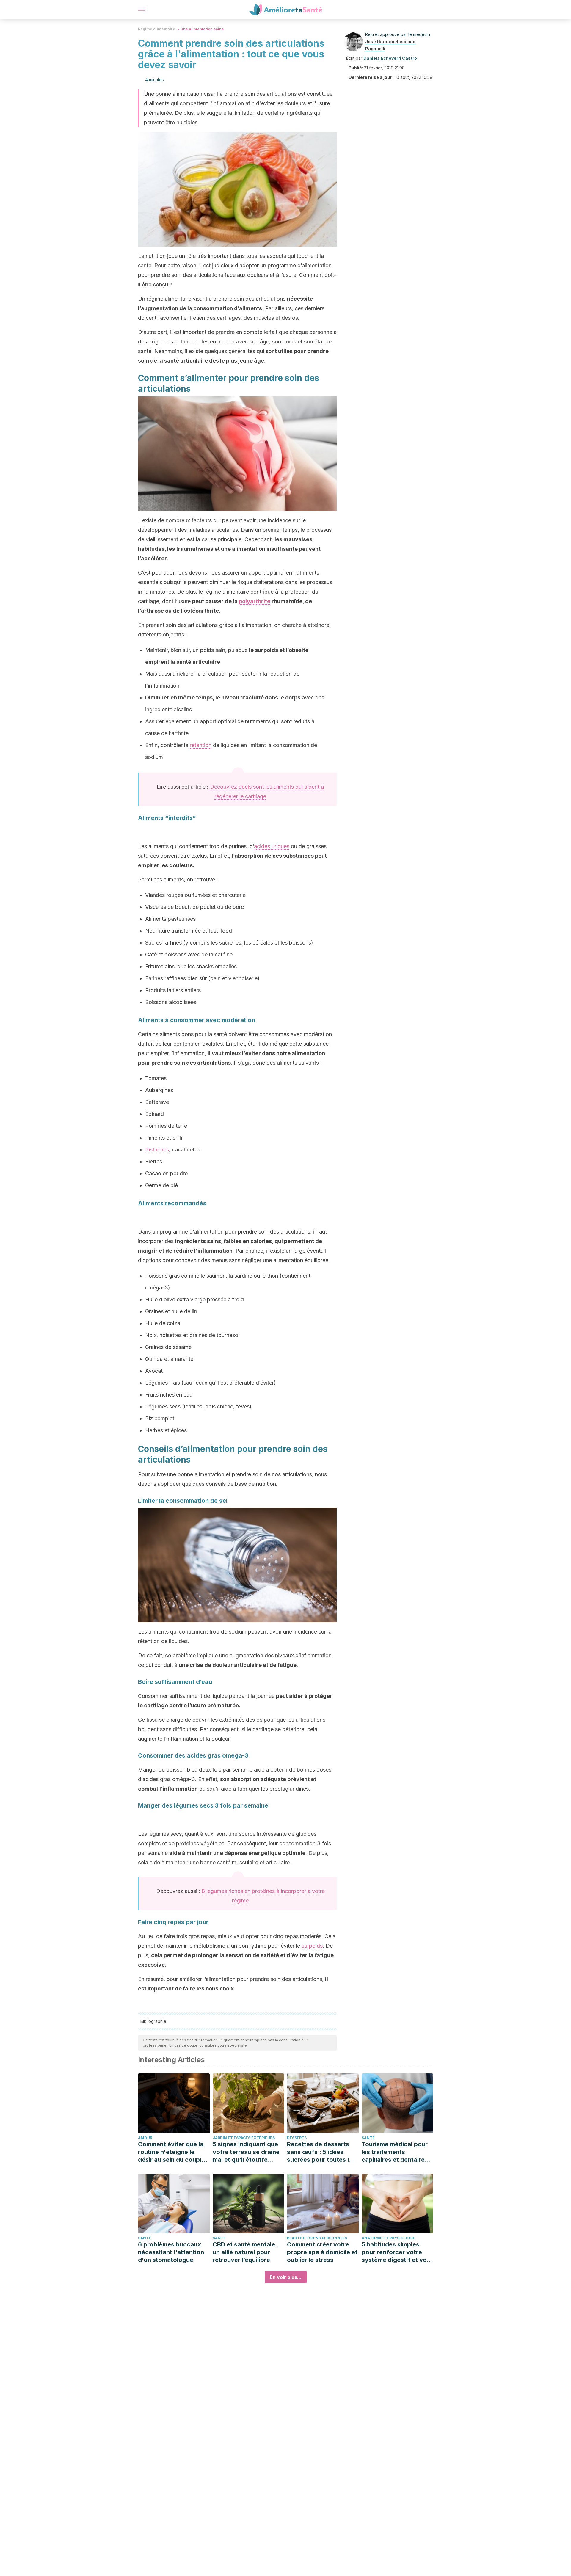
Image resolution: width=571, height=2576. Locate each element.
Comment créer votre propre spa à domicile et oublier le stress (322, 2252)
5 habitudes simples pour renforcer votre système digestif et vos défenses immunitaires (396, 2252)
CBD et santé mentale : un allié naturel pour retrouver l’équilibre (246, 2252)
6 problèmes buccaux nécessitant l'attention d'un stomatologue (171, 2252)
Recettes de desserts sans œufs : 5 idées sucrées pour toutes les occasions (321, 2152)
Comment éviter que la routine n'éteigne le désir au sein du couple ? (171, 2152)
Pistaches (157, 1150)
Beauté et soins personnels (317, 2238)
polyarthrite (255, 601)
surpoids (311, 1946)
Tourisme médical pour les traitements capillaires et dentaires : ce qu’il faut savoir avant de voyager (397, 2152)
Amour (145, 2138)
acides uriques (272, 846)
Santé (368, 2138)
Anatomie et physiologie (388, 2238)
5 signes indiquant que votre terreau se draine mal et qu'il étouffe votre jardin (246, 2152)
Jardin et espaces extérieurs (244, 2138)
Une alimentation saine (202, 29)
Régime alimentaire (157, 29)
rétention (201, 745)
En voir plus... (286, 2277)
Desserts (297, 2138)
